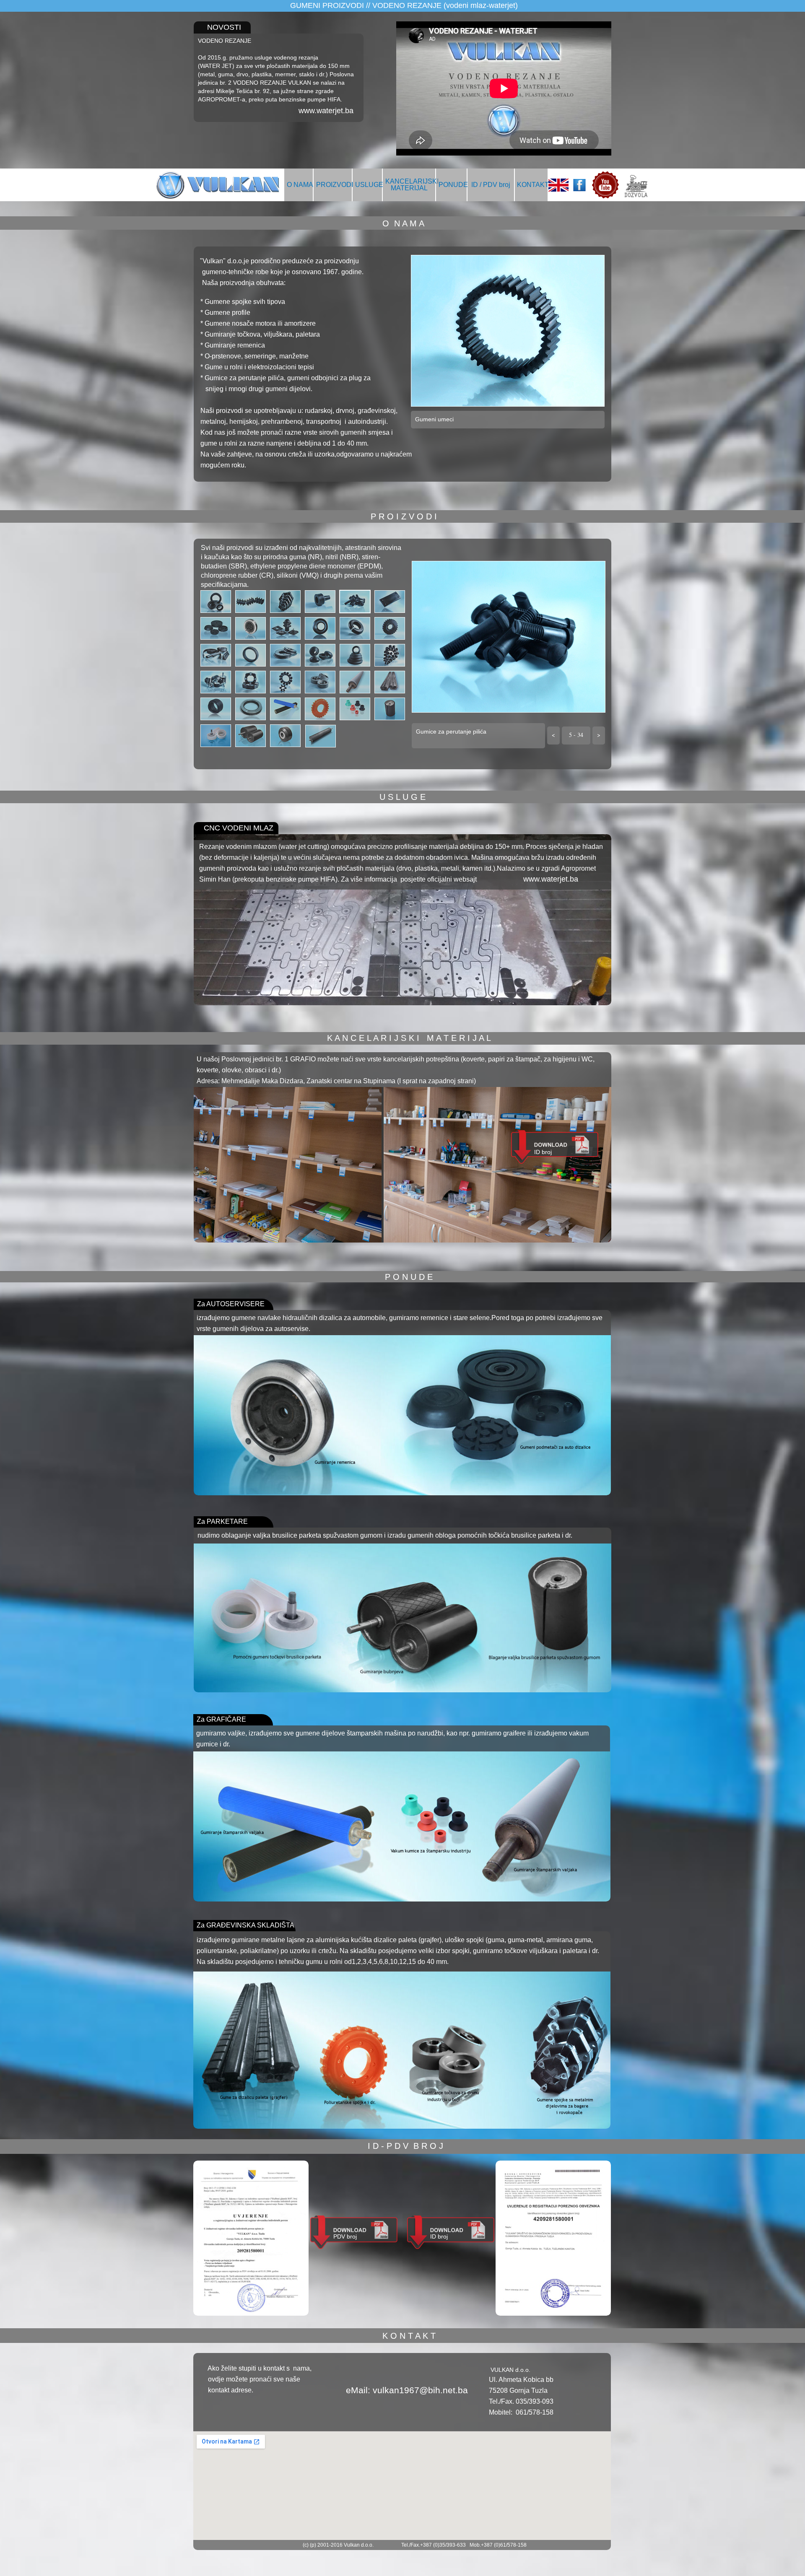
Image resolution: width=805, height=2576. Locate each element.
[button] (553, 735)
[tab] (216, 602)
